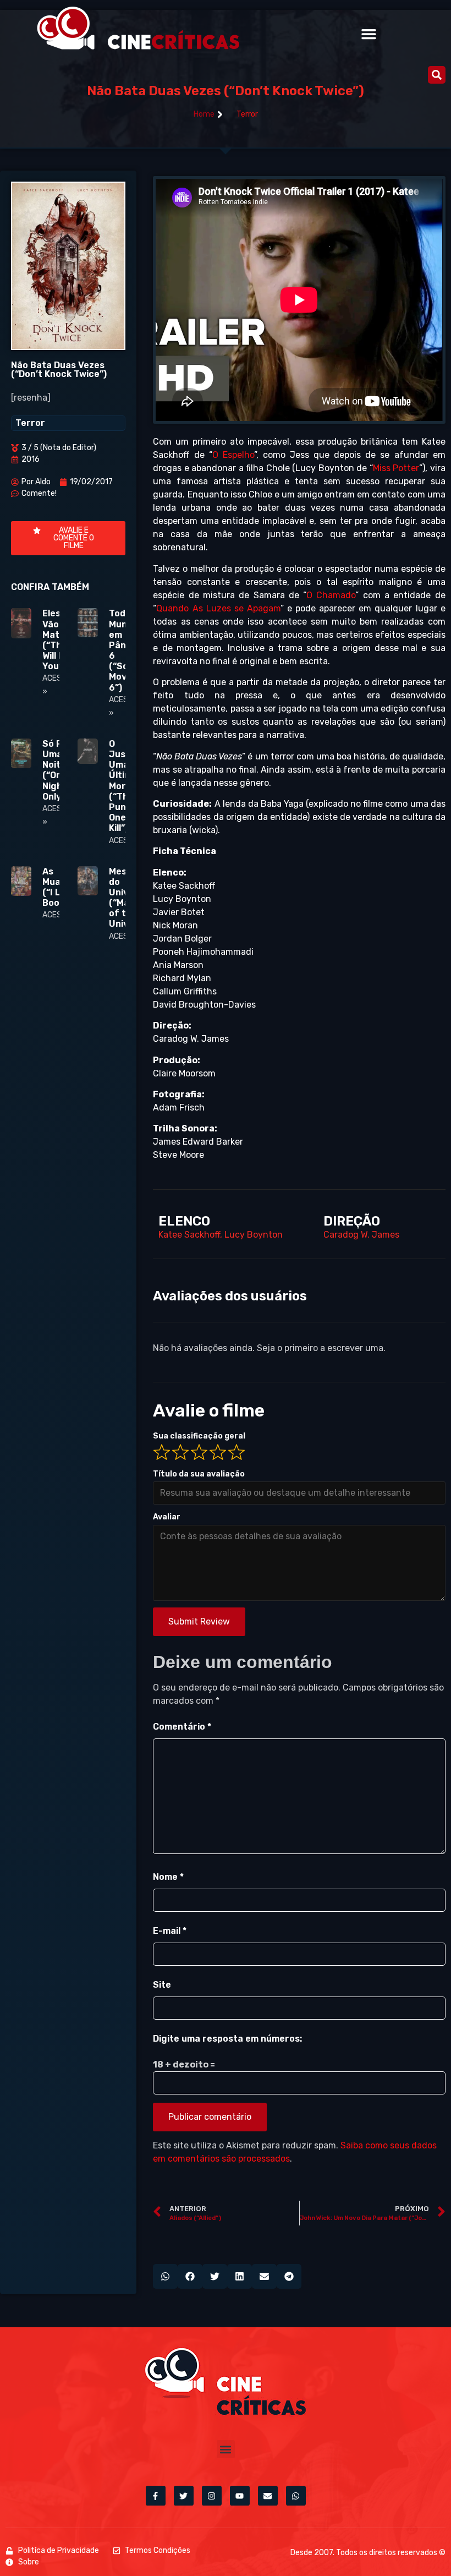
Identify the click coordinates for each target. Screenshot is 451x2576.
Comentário (182, 1727)
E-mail (170, 1931)
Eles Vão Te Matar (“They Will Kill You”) (57, 640)
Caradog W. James (361, 1235)
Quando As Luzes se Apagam (218, 608)
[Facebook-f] (156, 2496)
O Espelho (233, 455)
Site (162, 1985)
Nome (168, 1877)
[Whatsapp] (296, 2496)
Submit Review (199, 1621)
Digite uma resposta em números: (227, 2039)
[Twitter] (184, 2496)
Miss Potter (396, 468)
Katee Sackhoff (189, 1235)
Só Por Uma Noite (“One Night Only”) (57, 770)
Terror (247, 114)
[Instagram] (212, 2496)
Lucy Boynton (254, 1235)
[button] (369, 34)
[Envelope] (268, 2496)
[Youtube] (240, 2496)
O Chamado (331, 595)
